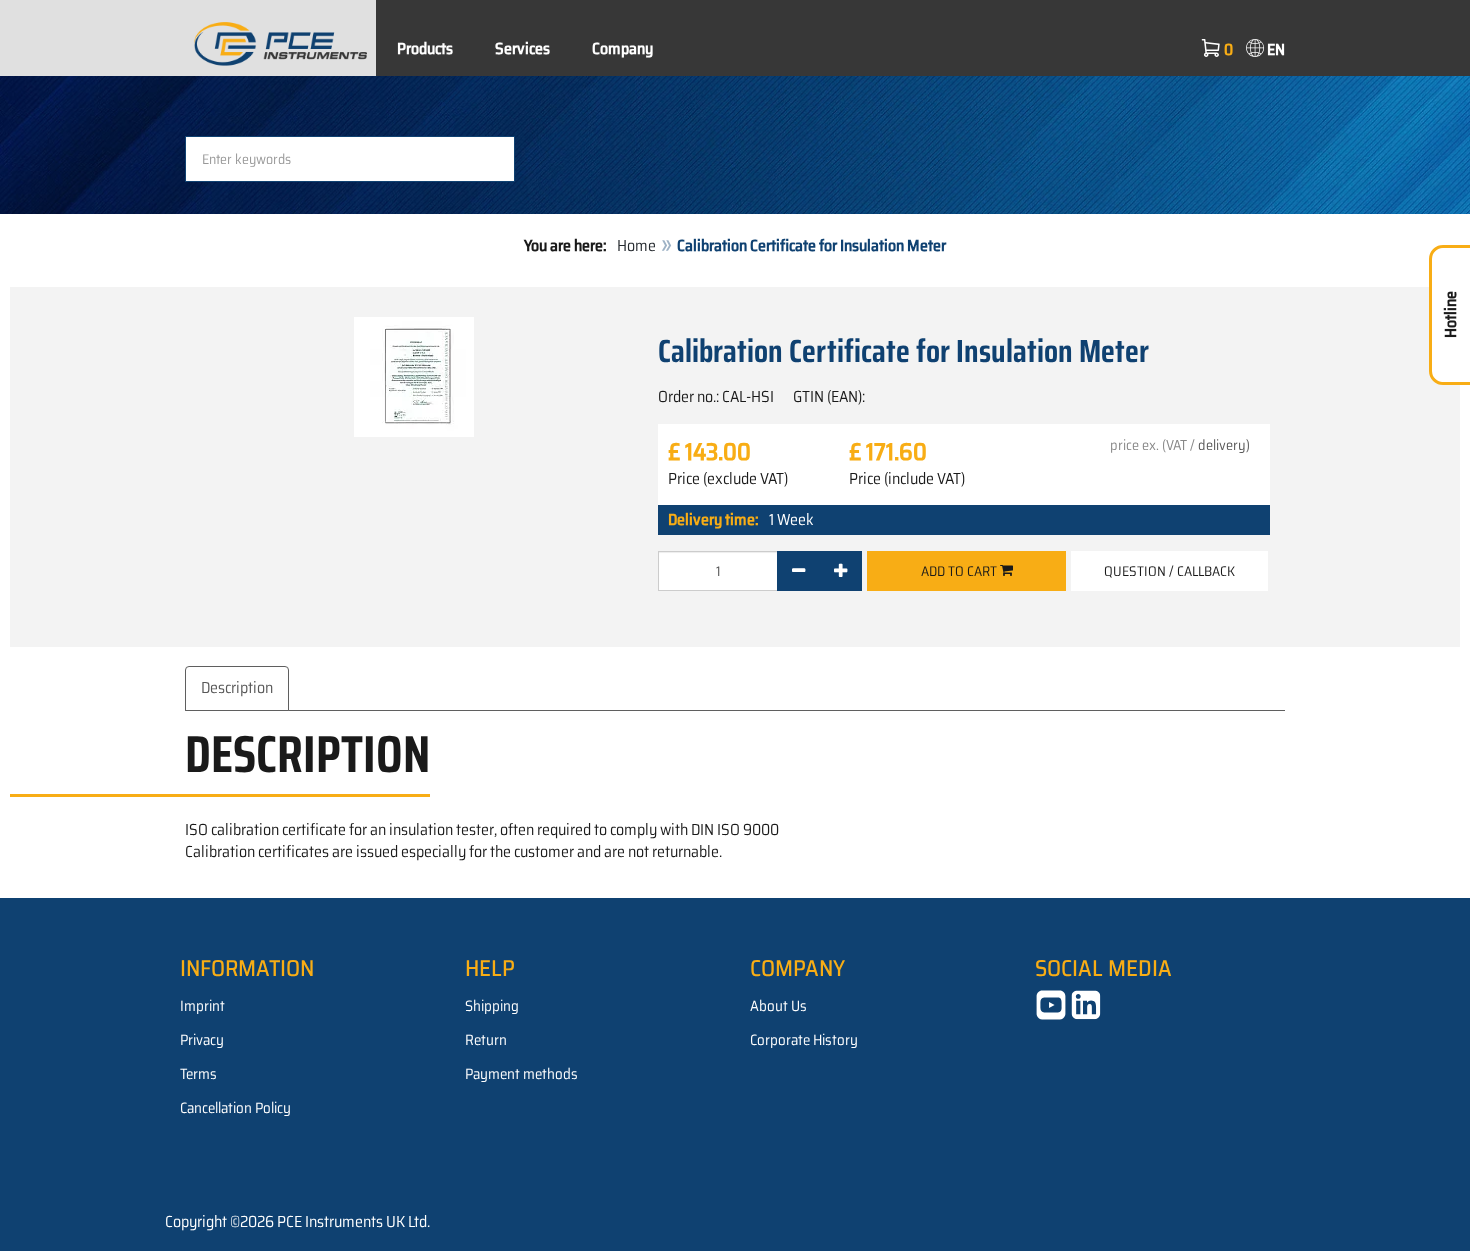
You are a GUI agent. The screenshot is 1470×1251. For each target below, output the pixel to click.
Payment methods (521, 1074)
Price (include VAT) (907, 479)
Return (486, 1040)
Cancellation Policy (235, 1108)
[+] (840, 571)
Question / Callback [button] (1169, 571)
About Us (778, 1006)
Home (636, 245)
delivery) (1224, 445)
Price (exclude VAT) (728, 479)
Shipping (492, 1006)
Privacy (202, 1040)
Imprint (202, 1006)
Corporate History (804, 1040)
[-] (798, 571)
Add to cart (960, 571)
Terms (198, 1074)
